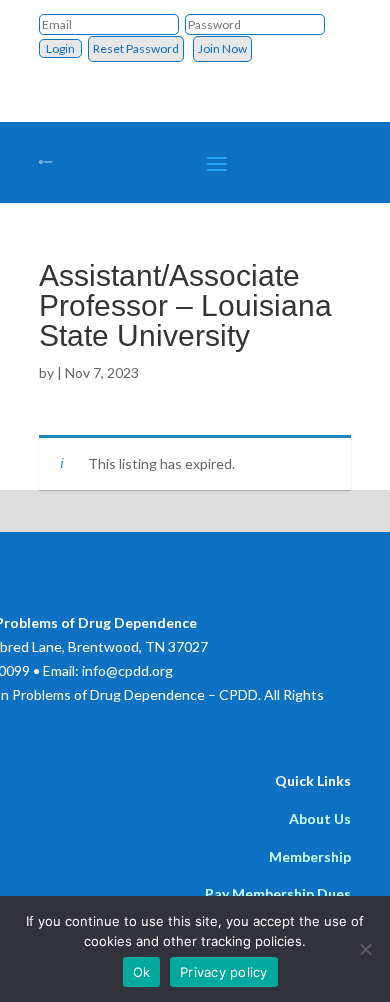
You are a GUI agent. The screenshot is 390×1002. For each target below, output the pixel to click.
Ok (142, 972)
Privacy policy (224, 972)
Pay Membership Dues (278, 893)
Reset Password (136, 48)
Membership (310, 856)
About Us (320, 818)
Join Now (222, 48)
